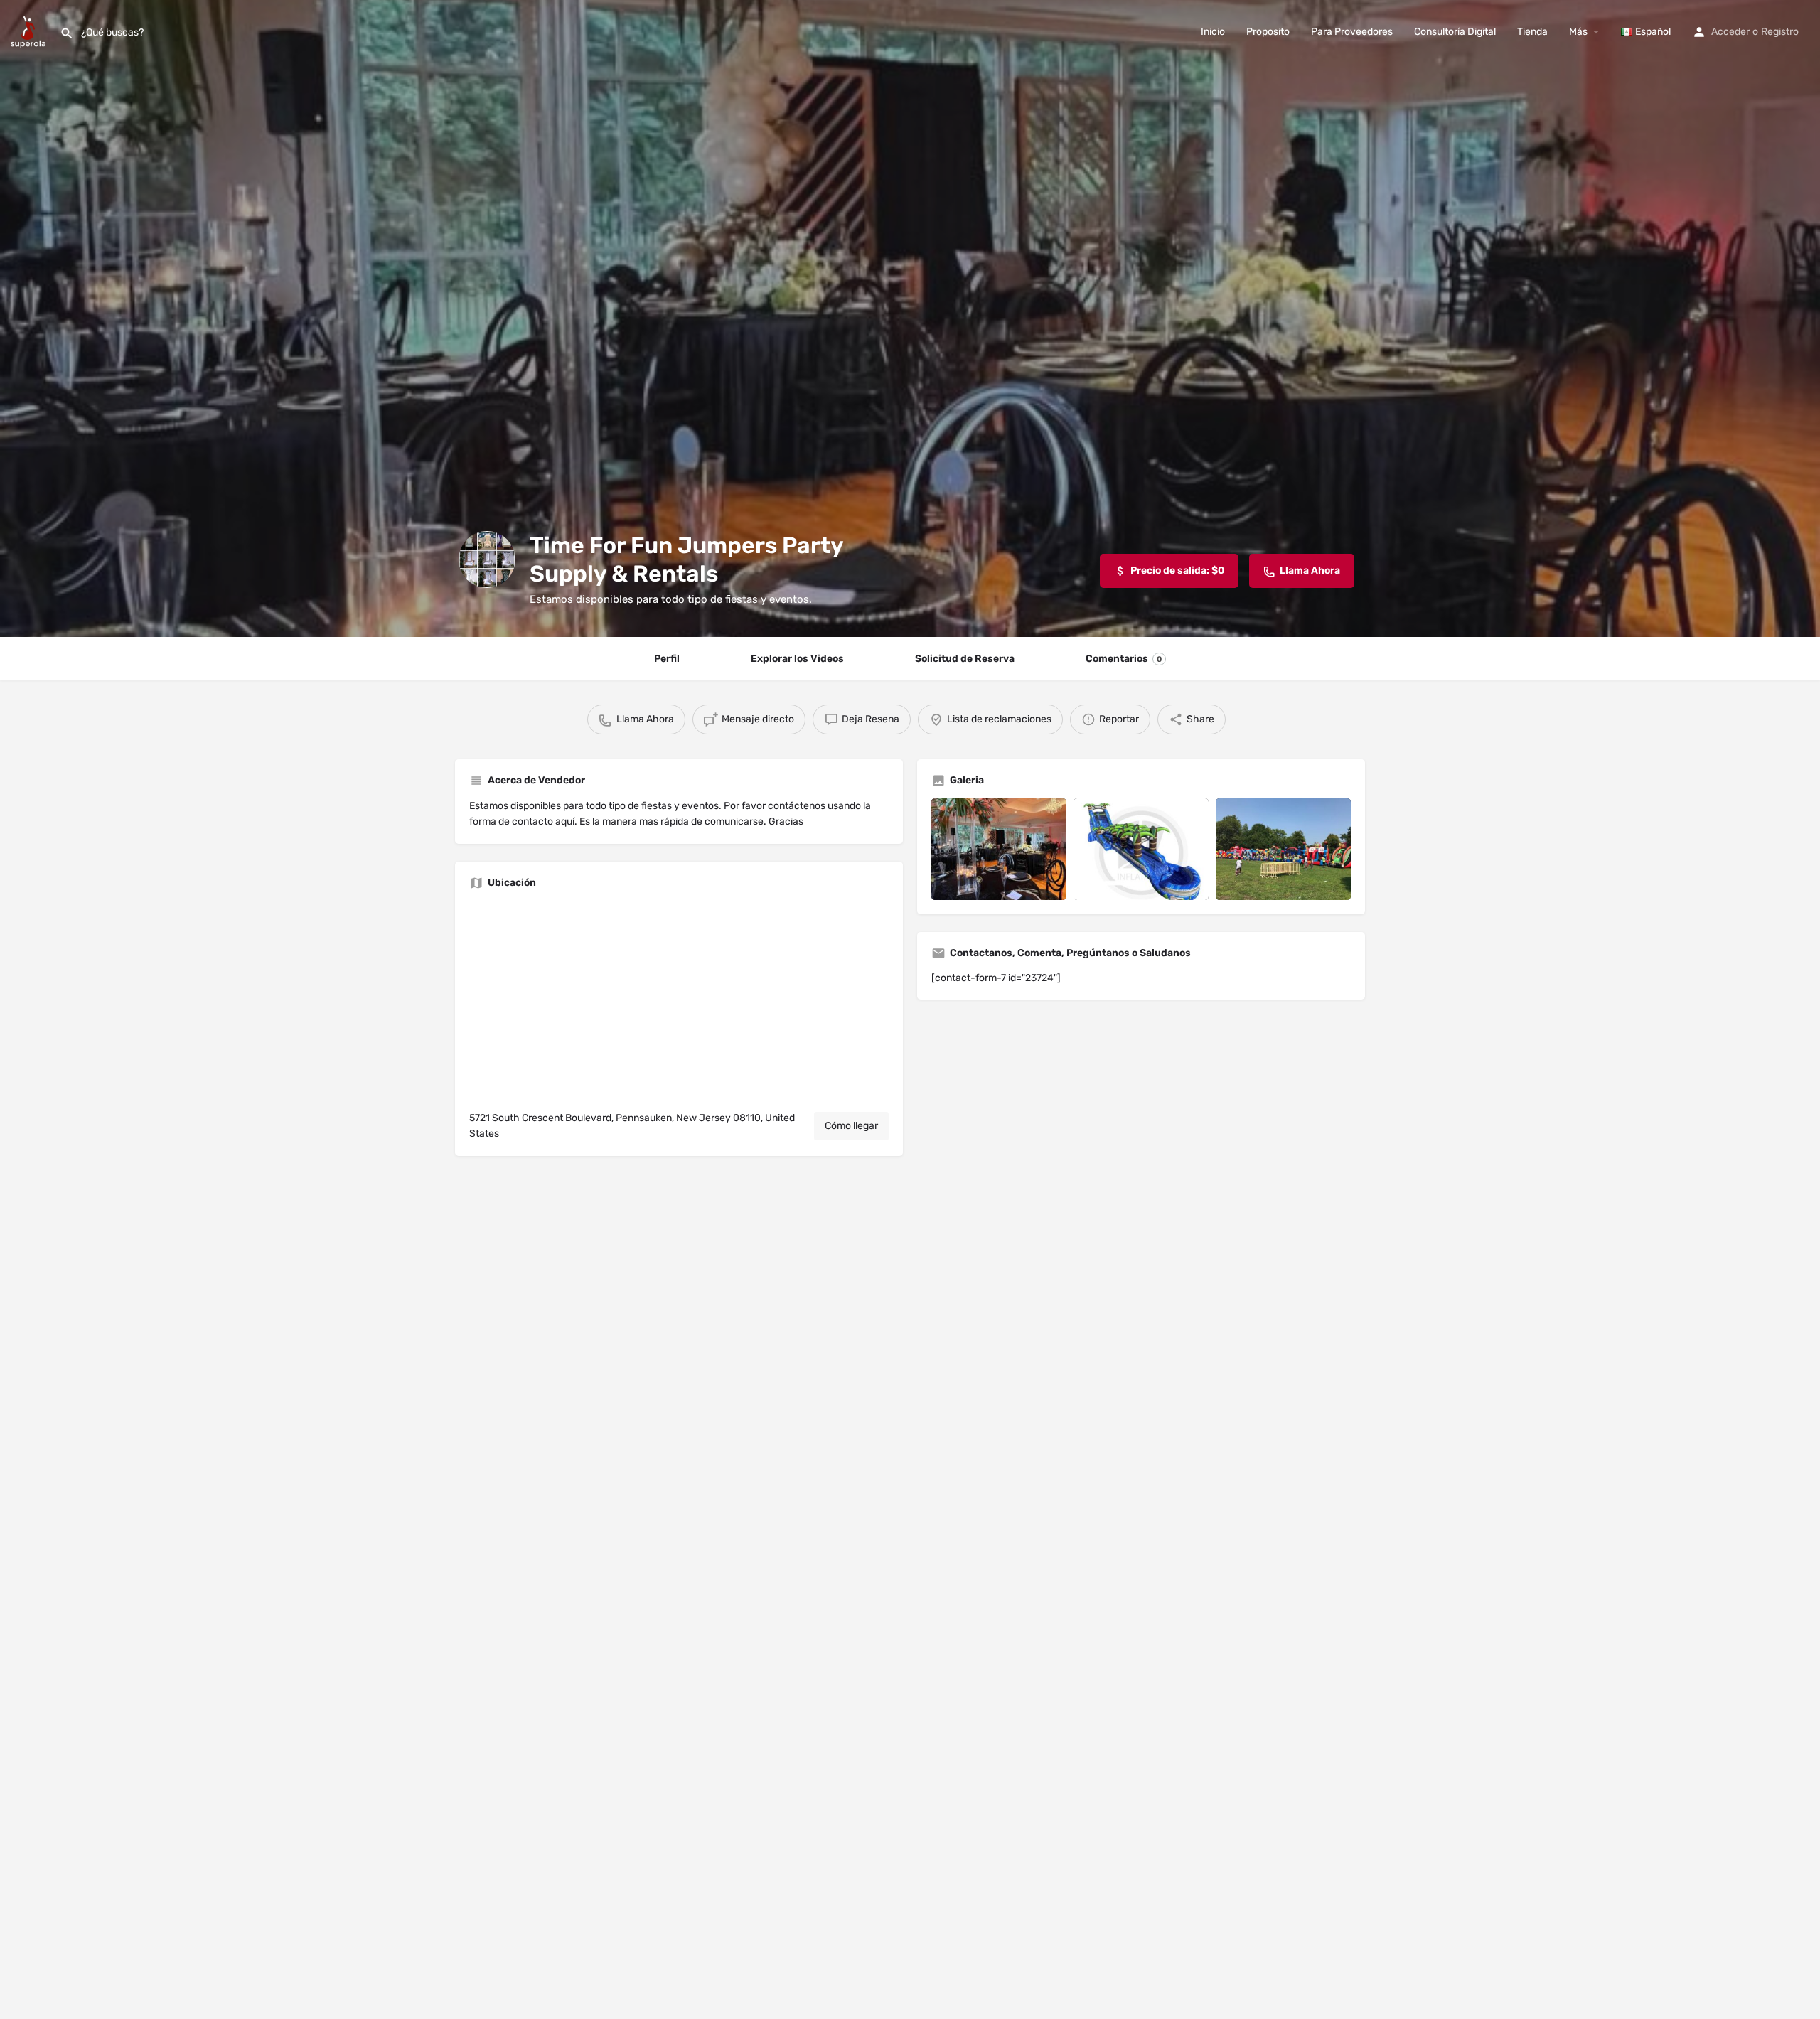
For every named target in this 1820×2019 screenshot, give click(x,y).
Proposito (1268, 32)
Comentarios (1124, 659)
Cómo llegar (851, 1126)
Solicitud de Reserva (965, 659)
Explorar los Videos (797, 659)
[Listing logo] (487, 559)
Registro (1780, 32)
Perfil (667, 659)
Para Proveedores (1352, 32)
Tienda (1532, 32)
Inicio (1213, 32)
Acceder (1730, 32)
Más (1578, 32)
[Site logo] (30, 31)
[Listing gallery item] (999, 849)
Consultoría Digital (1455, 32)
